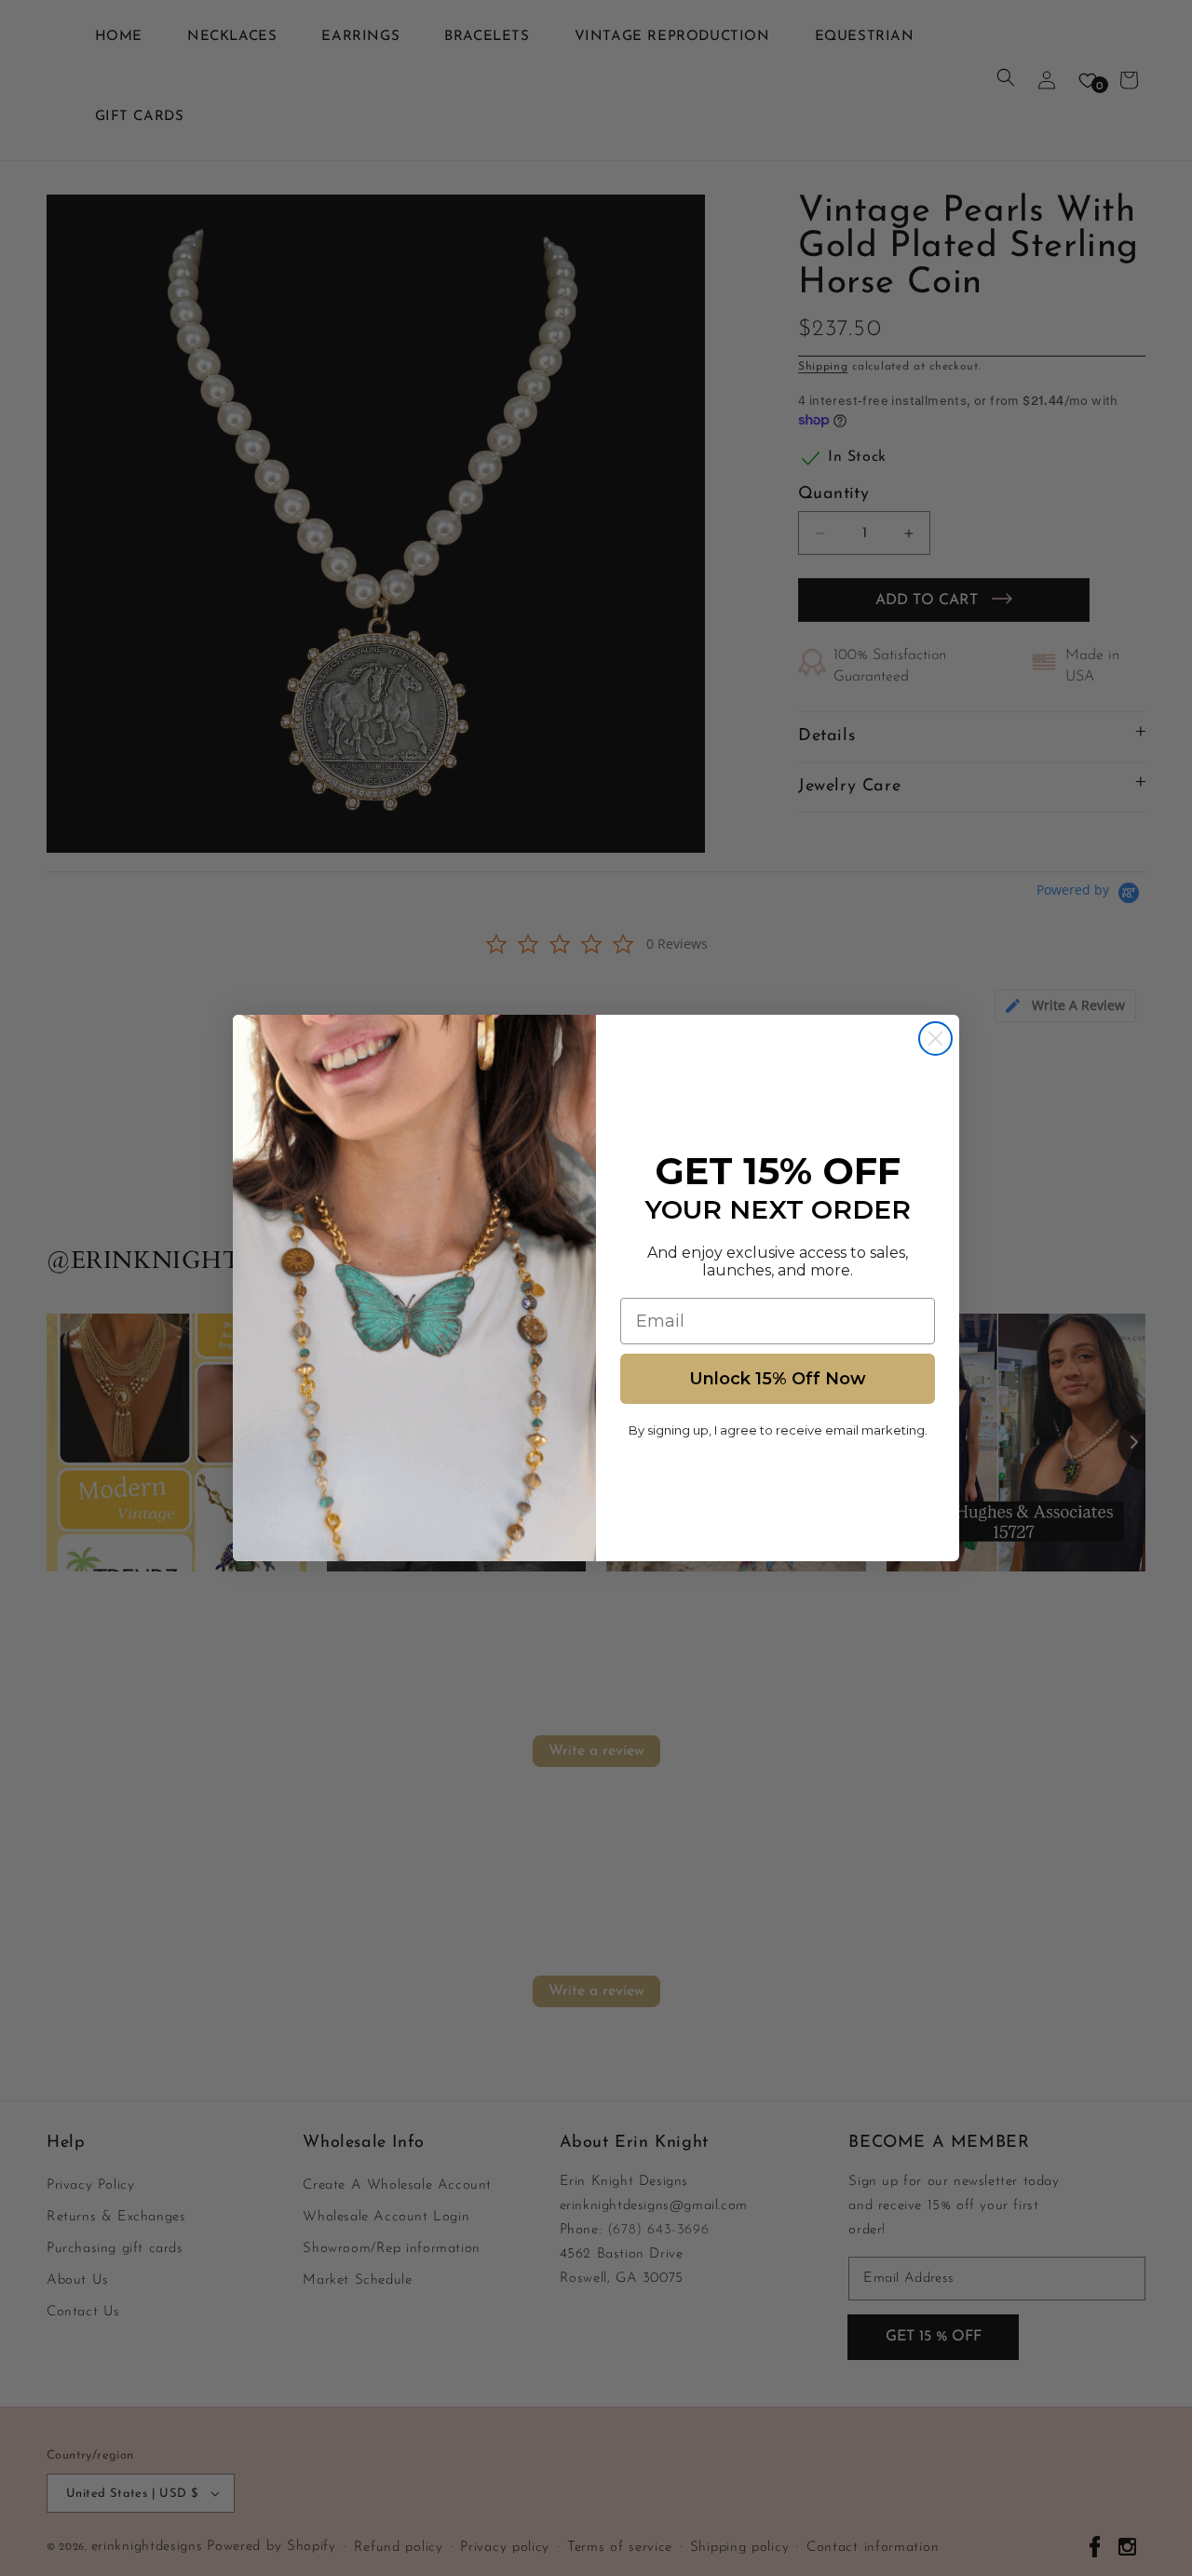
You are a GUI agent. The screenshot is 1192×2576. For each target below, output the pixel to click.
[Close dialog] (935, 1038)
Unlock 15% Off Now (778, 1379)
